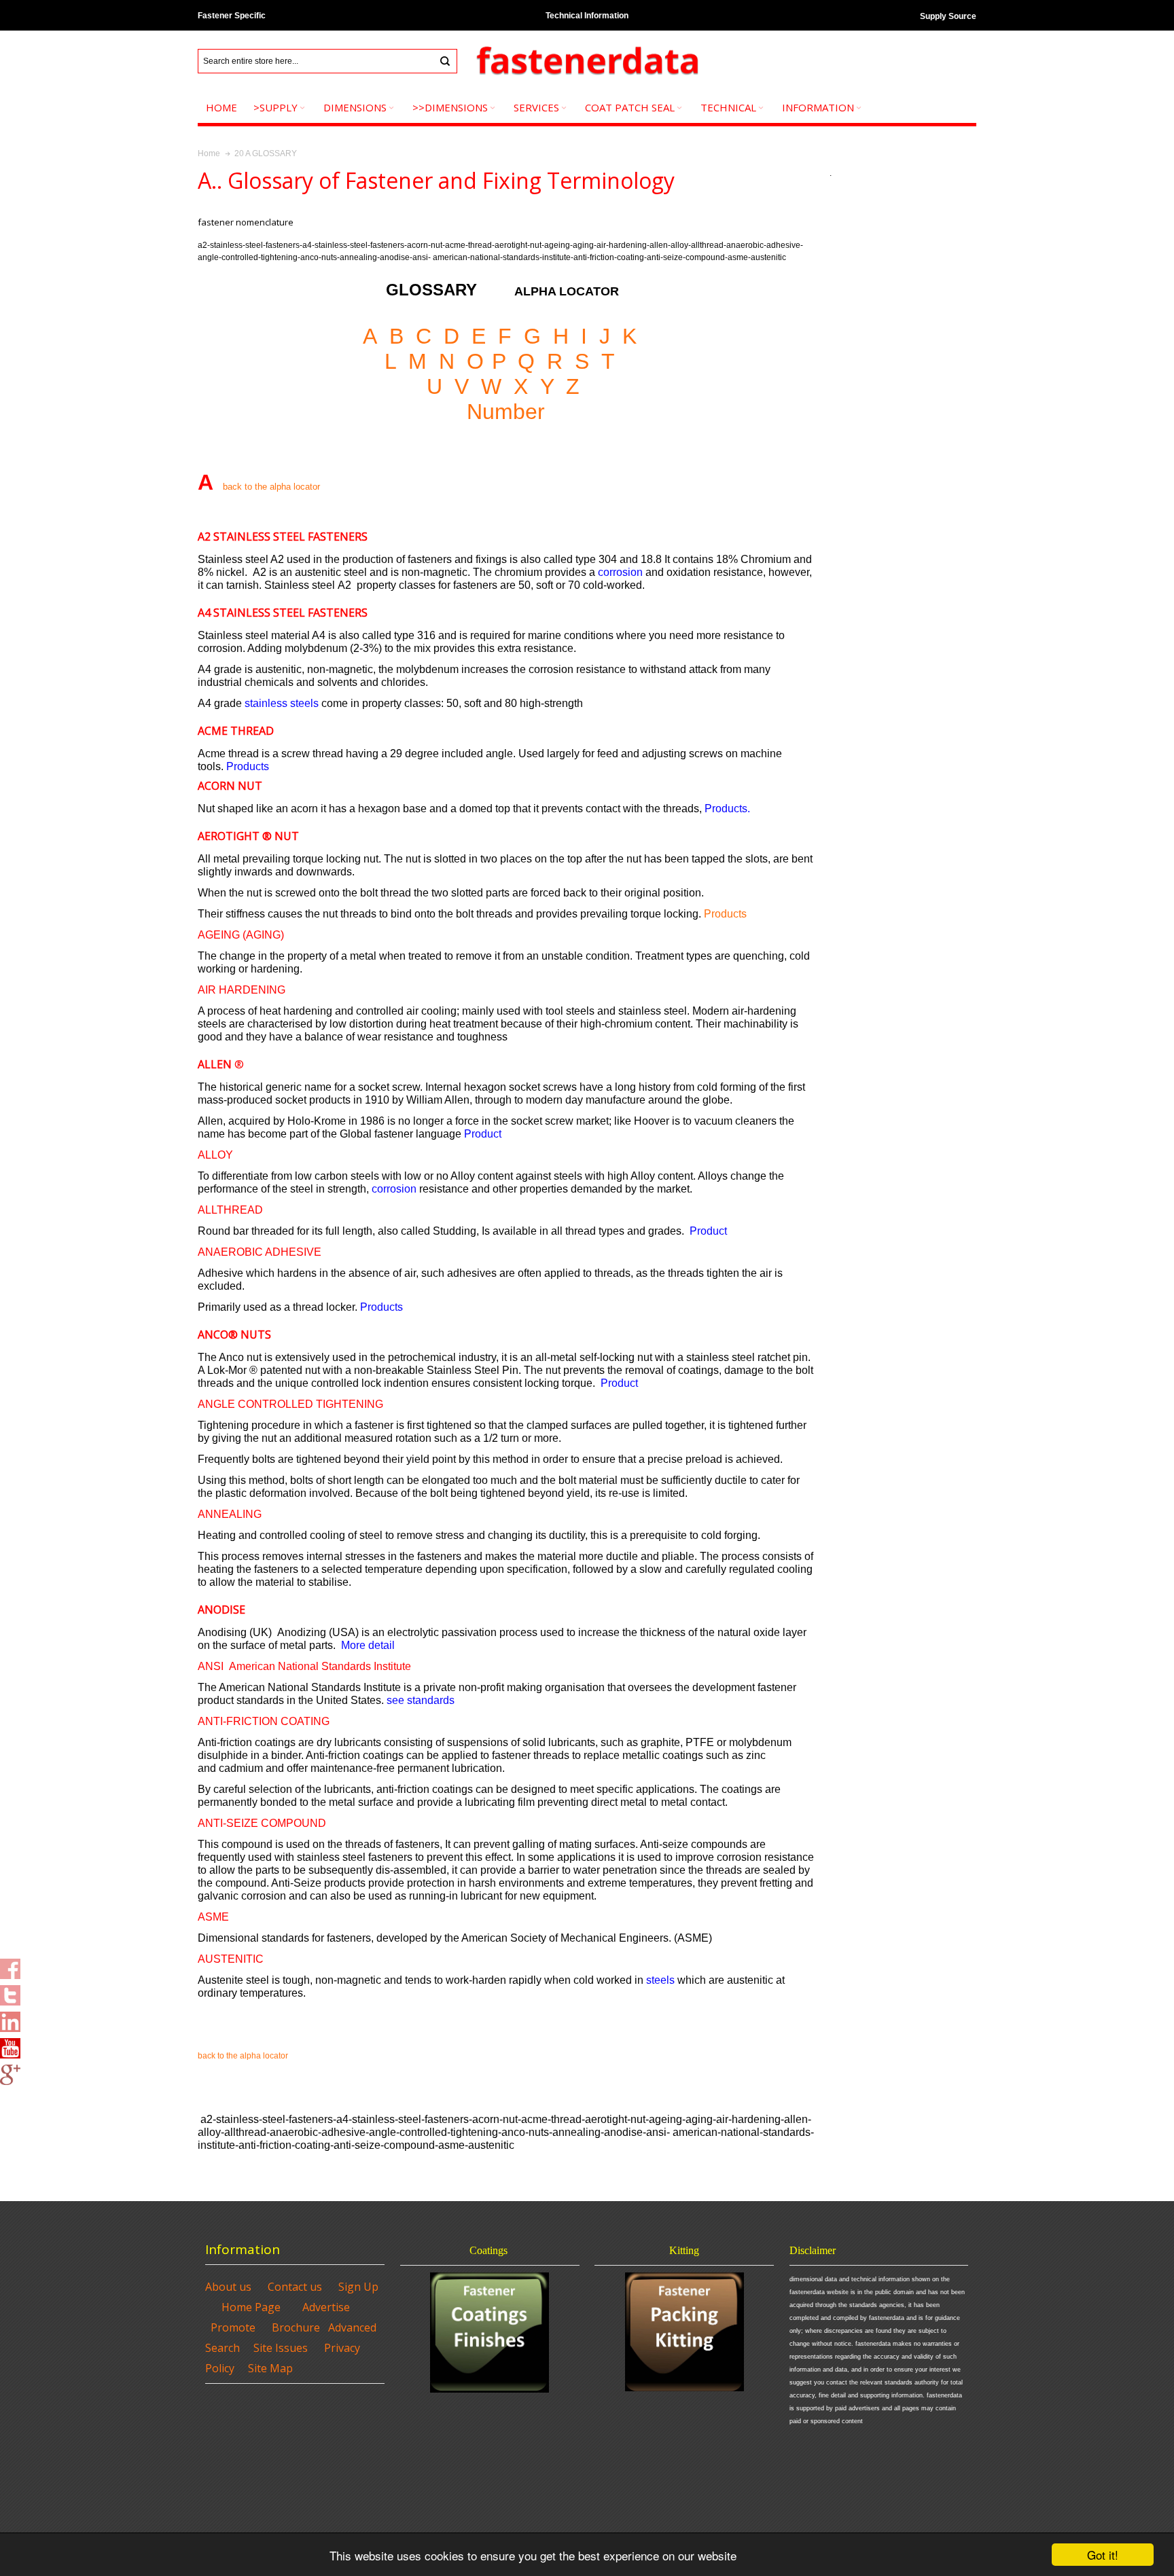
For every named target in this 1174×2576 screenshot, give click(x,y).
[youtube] (10, 2044)
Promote (233, 2327)
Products (725, 914)
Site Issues (281, 2348)
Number (506, 412)
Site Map (270, 2368)
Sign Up (358, 2287)
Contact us (295, 2287)
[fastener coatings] (490, 2333)
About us (228, 2287)
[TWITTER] (10, 1991)
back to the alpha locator (243, 2056)
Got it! (1103, 2555)
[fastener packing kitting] (684, 2332)
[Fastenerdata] (587, 61)
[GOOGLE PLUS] (10, 2071)
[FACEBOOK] (10, 1965)
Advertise (326, 2307)
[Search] (445, 61)
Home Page (251, 2307)
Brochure (296, 2327)
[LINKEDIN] (10, 2018)
